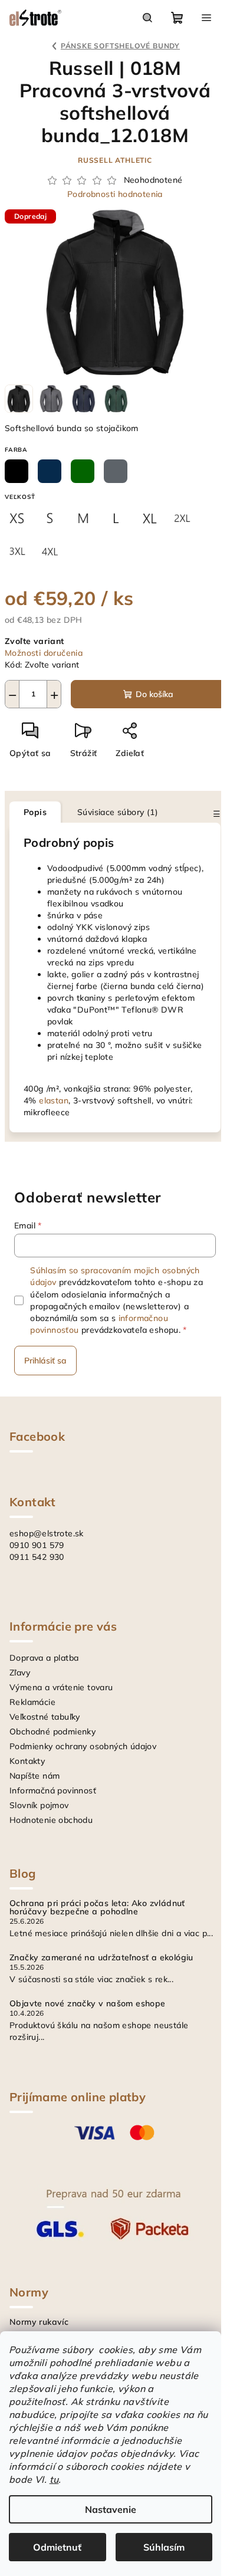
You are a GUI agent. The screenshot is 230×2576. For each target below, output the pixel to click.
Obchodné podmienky (52, 1731)
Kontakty (27, 1761)
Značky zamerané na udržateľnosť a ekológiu (101, 1957)
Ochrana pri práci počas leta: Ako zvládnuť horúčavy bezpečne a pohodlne (97, 1907)
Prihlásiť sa (45, 1361)
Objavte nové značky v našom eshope (88, 2003)
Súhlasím (164, 2547)
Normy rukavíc (39, 2322)
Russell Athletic (115, 160)
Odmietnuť (57, 2547)
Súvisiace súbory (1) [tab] (118, 812)
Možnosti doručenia (44, 653)
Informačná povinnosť (53, 1790)
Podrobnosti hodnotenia (115, 194)
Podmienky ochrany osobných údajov (83, 1746)
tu (54, 2479)
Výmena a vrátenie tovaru (61, 1687)
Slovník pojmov (39, 1805)
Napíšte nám (34, 1776)
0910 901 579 (37, 1545)
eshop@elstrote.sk (47, 1533)
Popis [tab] (35, 812)
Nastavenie (111, 2509)
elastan (54, 1100)
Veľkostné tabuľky (45, 1717)
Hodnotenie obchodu (51, 1820)
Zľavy (20, 1673)
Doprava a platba (44, 1658)
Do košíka (155, 694)
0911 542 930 (37, 1557)
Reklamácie (32, 1702)
